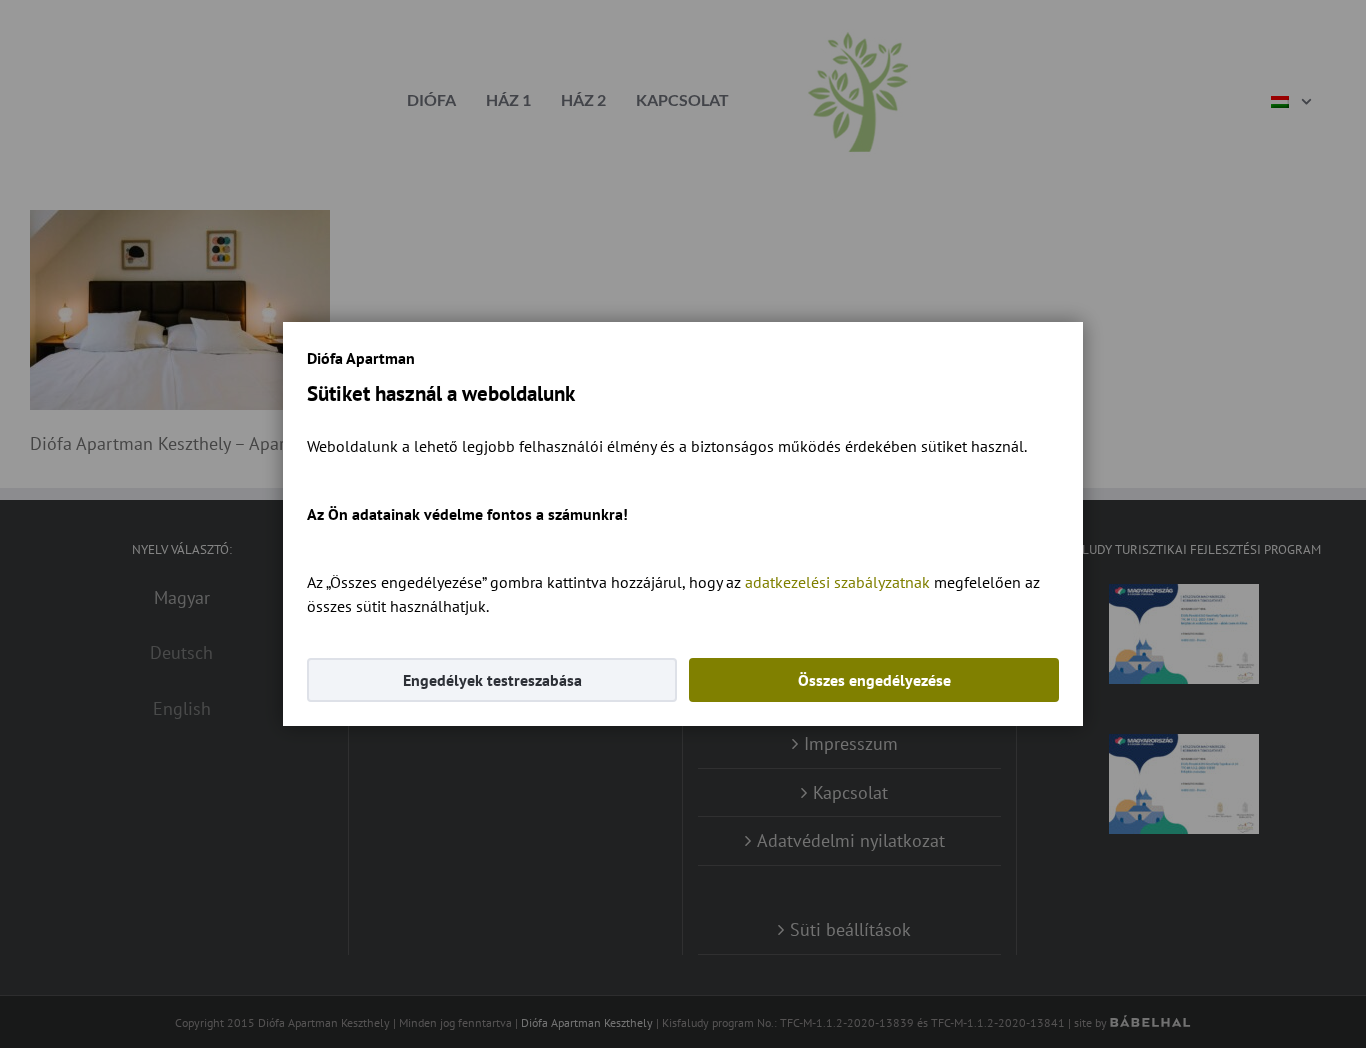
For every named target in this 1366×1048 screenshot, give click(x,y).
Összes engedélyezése (874, 680)
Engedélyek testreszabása (492, 680)
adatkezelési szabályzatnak (837, 582)
